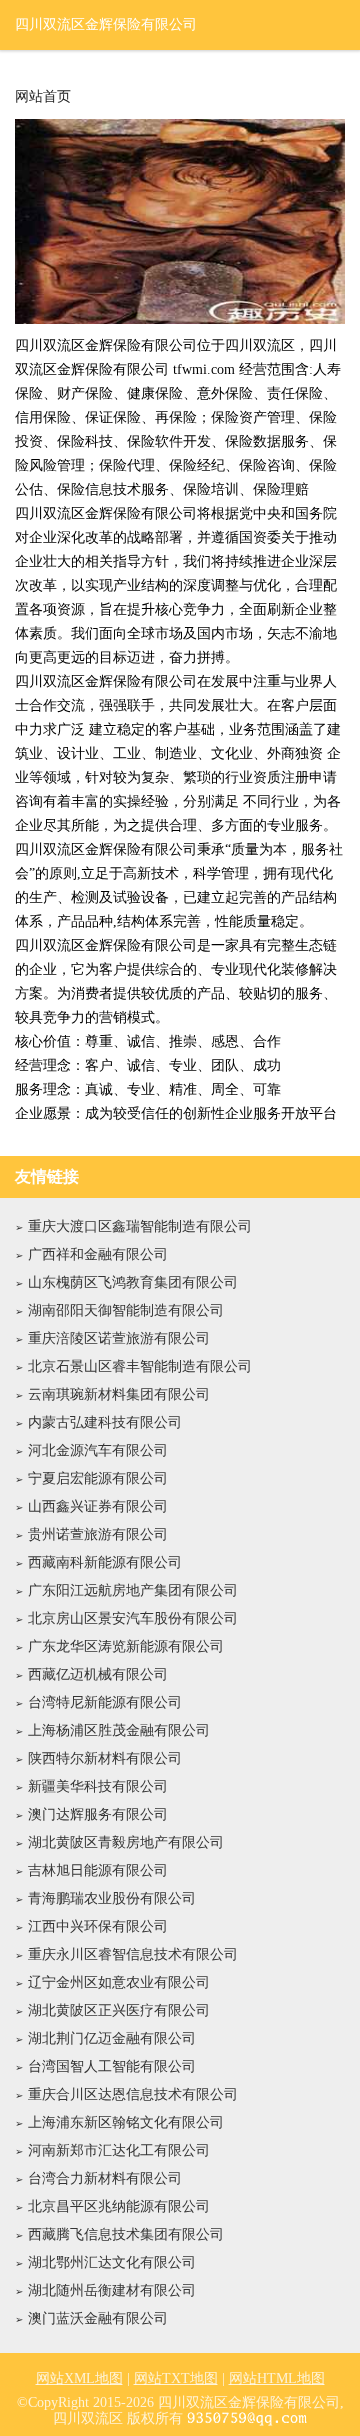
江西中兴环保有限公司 (98, 1926)
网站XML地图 (79, 2378)
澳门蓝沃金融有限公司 (98, 2318)
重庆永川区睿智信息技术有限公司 (133, 1954)
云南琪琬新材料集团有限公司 (119, 1394)
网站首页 (43, 97)
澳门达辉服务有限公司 (98, 1814)
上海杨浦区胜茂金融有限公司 (119, 1730)
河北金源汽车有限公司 (98, 1450)
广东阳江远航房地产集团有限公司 (133, 1590)
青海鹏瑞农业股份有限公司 (112, 1898)
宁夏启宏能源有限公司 (98, 1478)
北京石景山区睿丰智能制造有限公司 (140, 1366)
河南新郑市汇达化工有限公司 (119, 2150)
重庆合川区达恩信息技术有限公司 (133, 2094)
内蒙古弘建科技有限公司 (105, 1422)
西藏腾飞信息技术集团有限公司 (126, 2234)
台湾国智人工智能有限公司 (112, 2066)
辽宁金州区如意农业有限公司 (119, 1982)
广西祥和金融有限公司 (98, 1254)
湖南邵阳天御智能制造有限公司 (126, 1310)
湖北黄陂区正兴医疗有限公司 (119, 2010)
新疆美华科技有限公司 (98, 1786)
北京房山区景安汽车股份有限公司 (133, 1618)
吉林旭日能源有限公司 (98, 1870)
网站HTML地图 (277, 2378)
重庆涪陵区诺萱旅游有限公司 (119, 1338)
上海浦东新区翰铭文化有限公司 (126, 2122)
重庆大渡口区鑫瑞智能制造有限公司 (140, 1226)
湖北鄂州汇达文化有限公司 (112, 2262)
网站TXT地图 (176, 2378)
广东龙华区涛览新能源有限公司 (126, 1646)
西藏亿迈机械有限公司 (98, 1674)
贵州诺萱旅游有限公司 (98, 1534)
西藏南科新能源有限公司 (105, 1562)
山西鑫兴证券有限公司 (98, 1506)
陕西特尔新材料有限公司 (105, 1758)
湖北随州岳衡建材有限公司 (112, 2290)
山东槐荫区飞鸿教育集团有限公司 (133, 1282)
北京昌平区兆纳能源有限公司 (119, 2206)
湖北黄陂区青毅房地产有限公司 (126, 1842)
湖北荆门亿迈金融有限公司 (112, 2038)
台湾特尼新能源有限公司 (105, 1702)
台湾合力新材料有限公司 (105, 2178)
